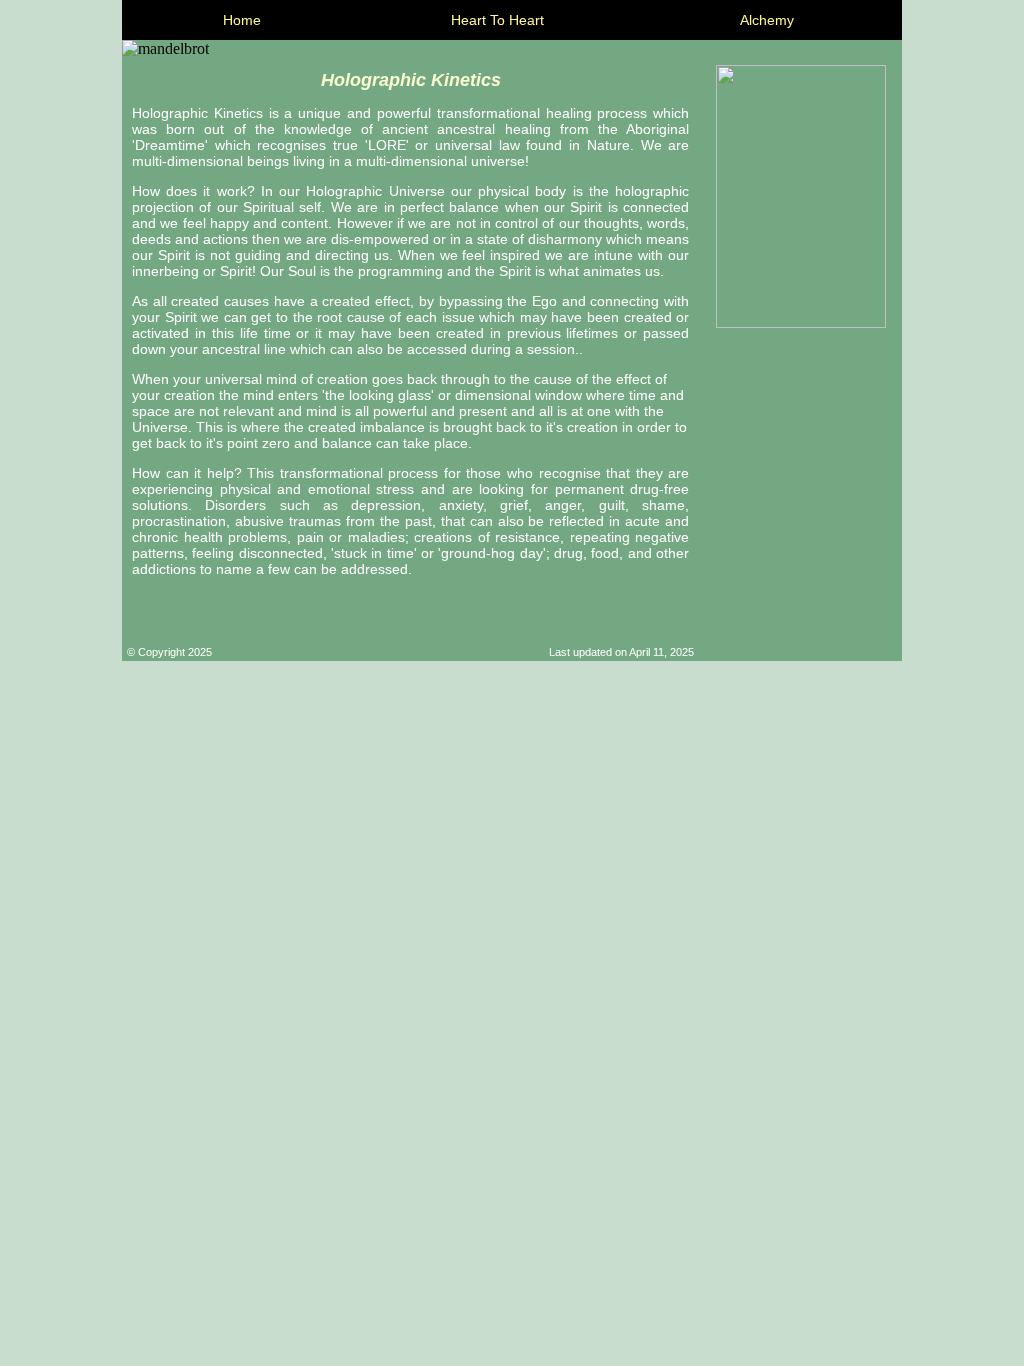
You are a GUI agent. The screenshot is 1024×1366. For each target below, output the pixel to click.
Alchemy (767, 20)
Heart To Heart (497, 20)
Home (242, 20)
